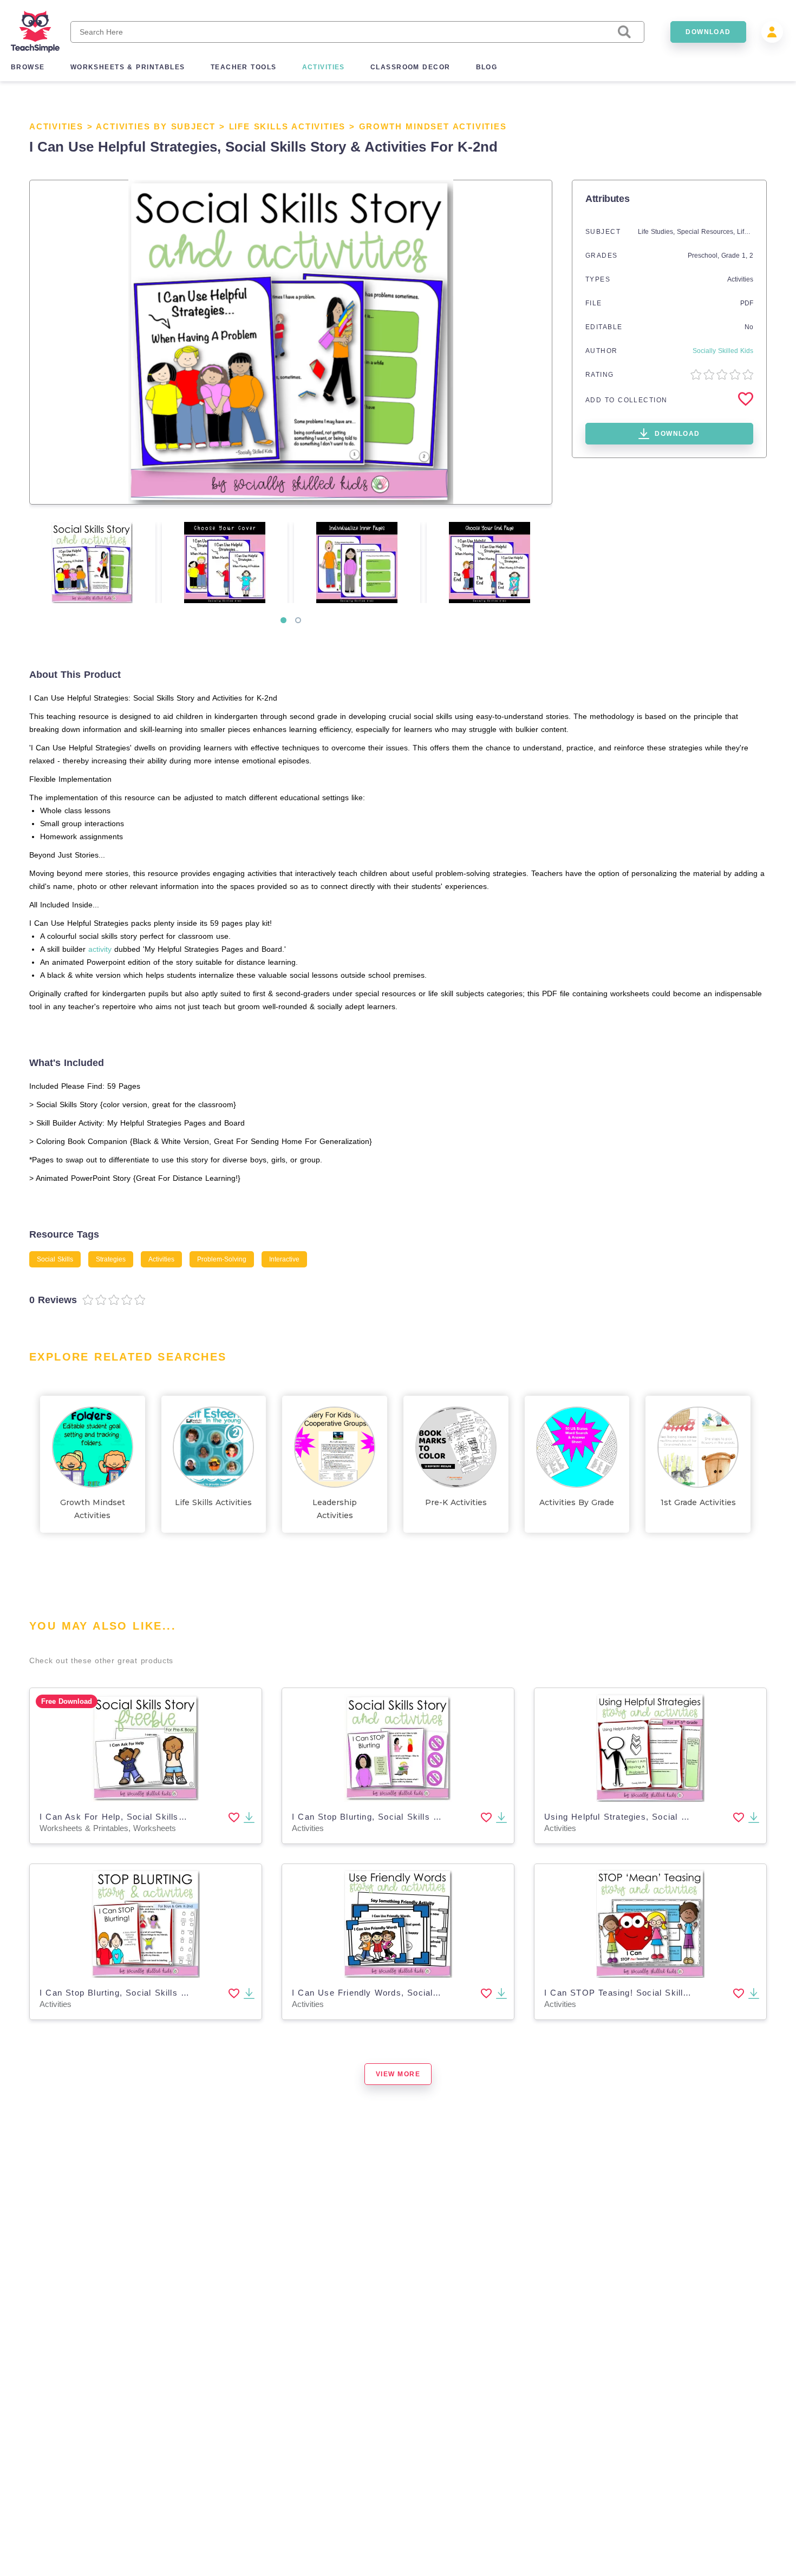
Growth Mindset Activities (433, 126)
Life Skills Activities (288, 126)
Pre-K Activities (456, 1502)
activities (324, 67)
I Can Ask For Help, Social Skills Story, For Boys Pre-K (157, 1817)
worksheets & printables (128, 67)
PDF (747, 303)
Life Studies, (657, 232)
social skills (55, 1259)
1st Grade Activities (698, 1502)
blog (487, 67)
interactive (284, 1259)
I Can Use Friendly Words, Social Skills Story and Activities (418, 1993)
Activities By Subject (156, 126)
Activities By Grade (577, 1502)
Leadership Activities (335, 1509)
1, (746, 256)
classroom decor (410, 67)
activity (100, 949)
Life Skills (751, 232)
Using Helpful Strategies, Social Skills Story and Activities (667, 1817)
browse (28, 67)
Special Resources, (707, 232)
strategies (111, 1259)
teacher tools (244, 67)
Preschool (703, 256)
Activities (56, 126)
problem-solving (222, 1259)
